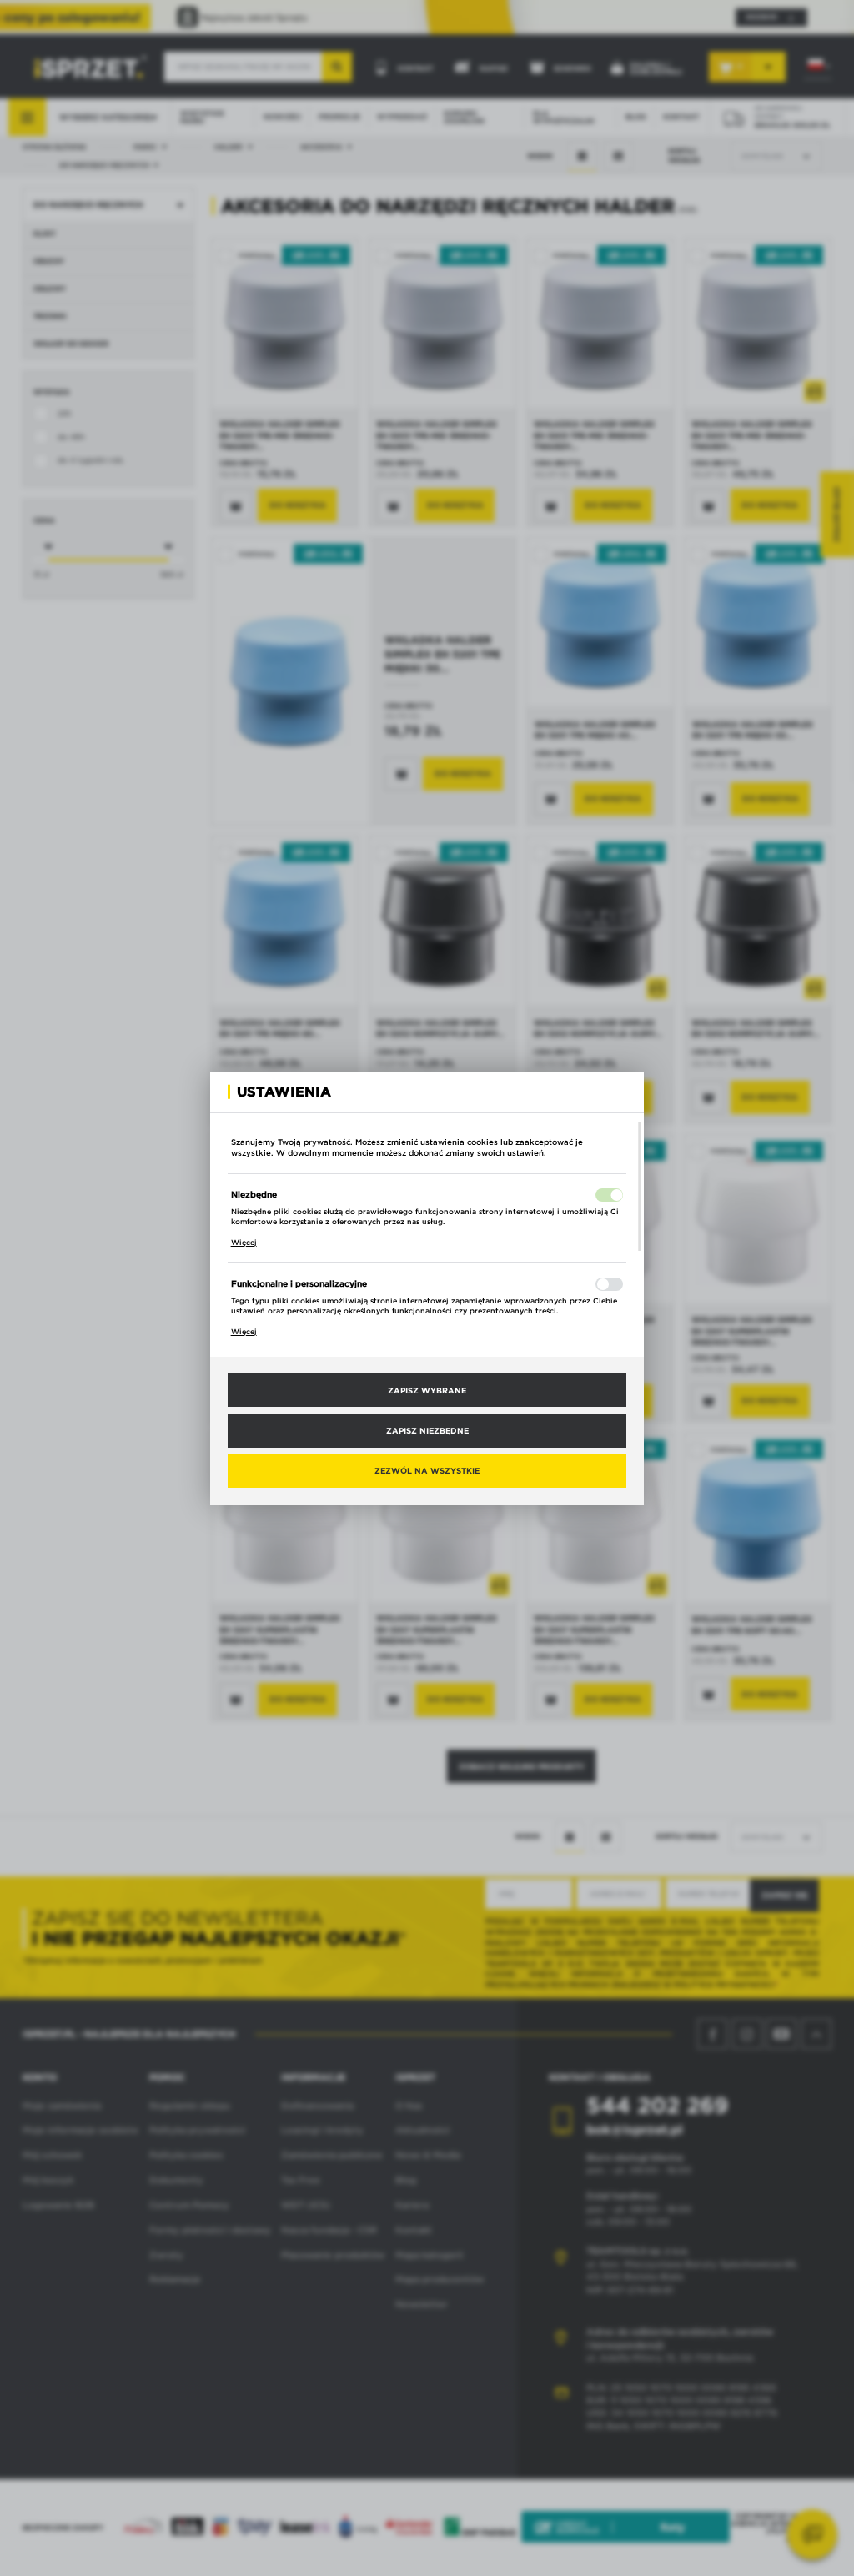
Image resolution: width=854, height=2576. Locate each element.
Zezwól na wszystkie (427, 1470)
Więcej (244, 1243)
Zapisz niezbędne (427, 1430)
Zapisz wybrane (427, 1390)
